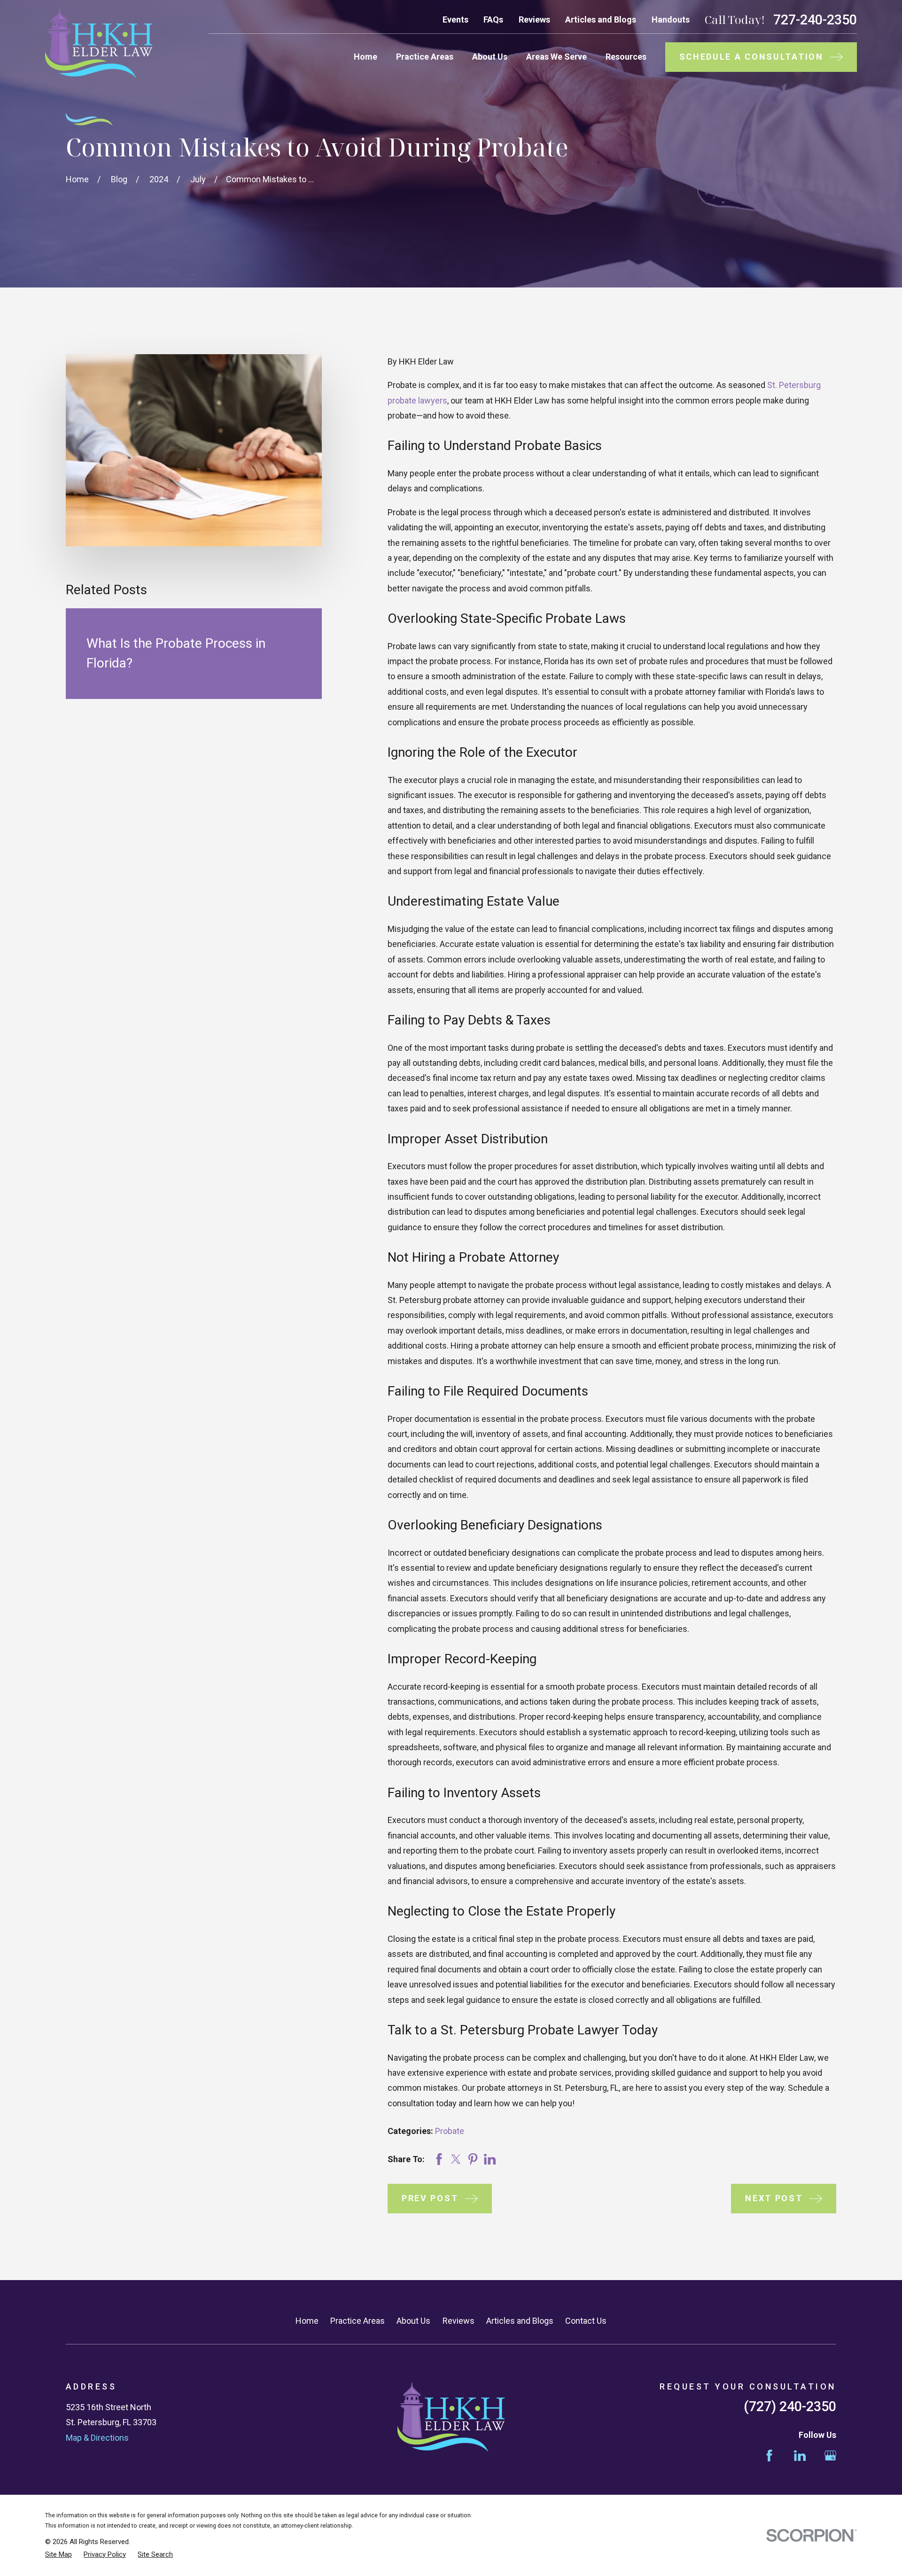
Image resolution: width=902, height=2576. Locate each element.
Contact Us (586, 2321)
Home (307, 2321)
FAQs (493, 19)
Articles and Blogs (601, 19)
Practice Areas (358, 2321)
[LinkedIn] (800, 2456)
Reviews (534, 19)
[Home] (99, 43)
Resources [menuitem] (626, 57)
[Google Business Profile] (830, 2456)
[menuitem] (58, 2555)
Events (455, 19)
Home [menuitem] (365, 57)
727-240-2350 (815, 20)
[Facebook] (769, 2456)
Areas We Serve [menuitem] (556, 57)
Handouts (671, 19)
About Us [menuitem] (490, 57)
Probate (450, 2131)
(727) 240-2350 (790, 2406)
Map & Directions (97, 2438)
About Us (413, 2321)
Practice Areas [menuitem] (425, 57)
